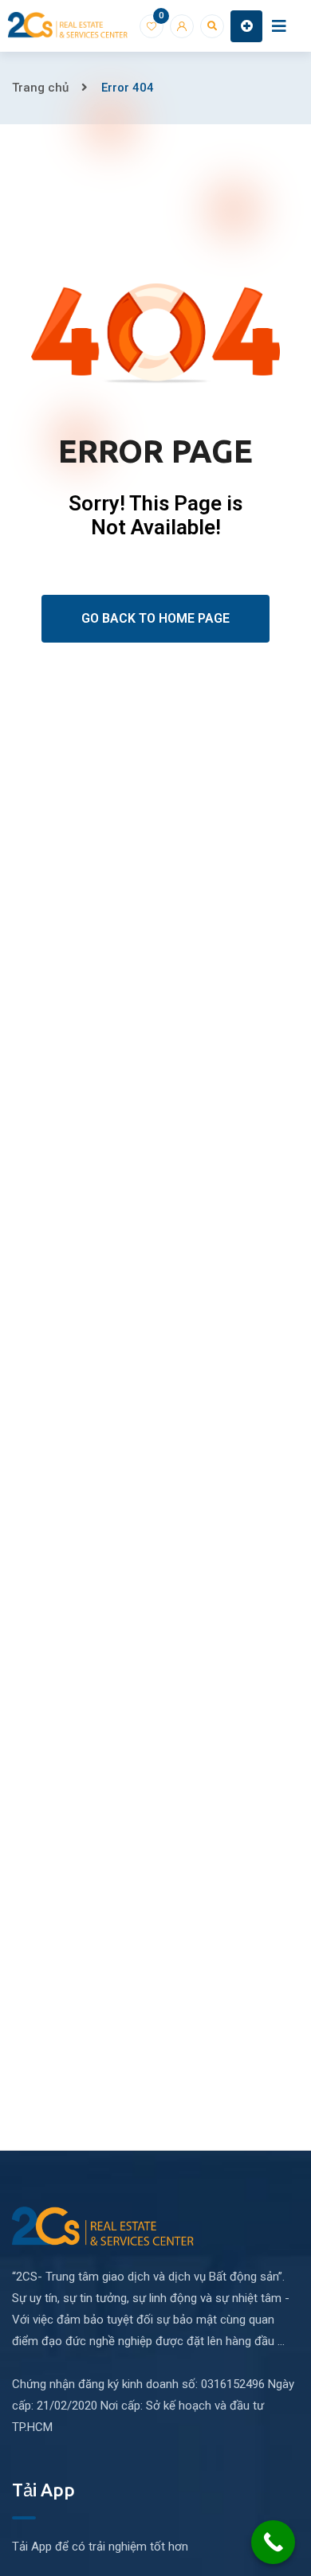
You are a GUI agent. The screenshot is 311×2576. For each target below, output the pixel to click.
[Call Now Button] (273, 2542)
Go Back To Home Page (155, 618)
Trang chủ (40, 88)
